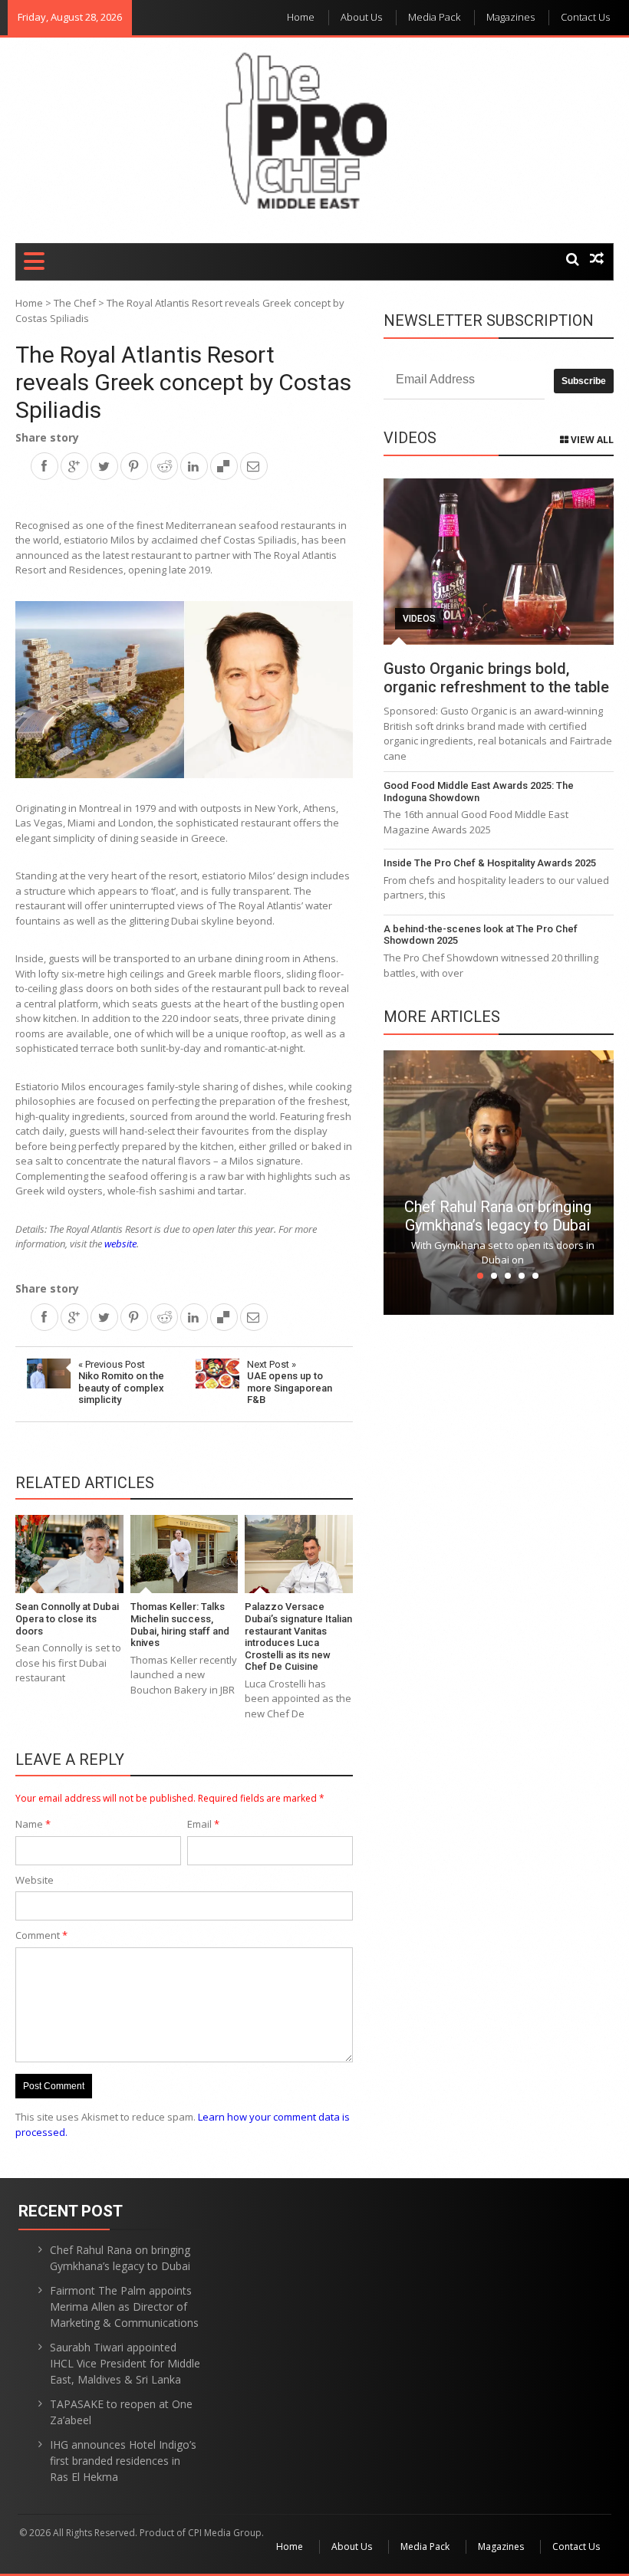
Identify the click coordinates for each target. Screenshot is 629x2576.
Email (203, 1824)
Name (33, 1824)
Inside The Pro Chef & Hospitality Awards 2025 (490, 863)
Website (35, 1880)
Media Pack (434, 17)
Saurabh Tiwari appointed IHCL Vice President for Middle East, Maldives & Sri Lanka (125, 2363)
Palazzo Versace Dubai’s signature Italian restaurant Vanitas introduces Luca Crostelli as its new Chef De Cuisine (298, 1636)
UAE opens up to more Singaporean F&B (290, 1382)
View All (591, 440)
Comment (41, 1935)
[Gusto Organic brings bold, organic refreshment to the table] (499, 562)
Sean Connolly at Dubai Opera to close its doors (67, 1618)
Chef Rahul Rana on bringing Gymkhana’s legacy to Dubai (498, 1216)
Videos (419, 619)
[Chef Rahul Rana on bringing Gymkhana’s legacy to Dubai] (499, 1181)
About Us (361, 17)
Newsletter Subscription (489, 320)
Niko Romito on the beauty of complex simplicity (121, 1382)
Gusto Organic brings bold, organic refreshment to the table (496, 678)
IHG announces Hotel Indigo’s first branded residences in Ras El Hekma (123, 2461)
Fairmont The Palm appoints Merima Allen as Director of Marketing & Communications (124, 2307)
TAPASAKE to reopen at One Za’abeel (121, 2412)
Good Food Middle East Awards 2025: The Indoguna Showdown (479, 792)
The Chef (75, 303)
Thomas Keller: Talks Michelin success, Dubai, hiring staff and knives (180, 1625)
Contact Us (585, 17)
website (120, 1244)
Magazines (510, 17)
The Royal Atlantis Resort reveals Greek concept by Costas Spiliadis (183, 382)
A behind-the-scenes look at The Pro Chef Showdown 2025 (481, 935)
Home (301, 17)
